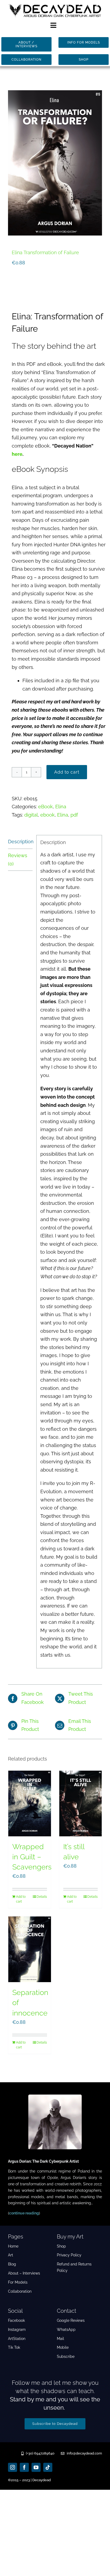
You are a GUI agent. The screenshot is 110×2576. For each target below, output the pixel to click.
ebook (48, 815)
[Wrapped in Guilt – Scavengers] (30, 1804)
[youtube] (36, 2467)
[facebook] (24, 2467)
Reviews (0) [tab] (18, 860)
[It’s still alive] (81, 1804)
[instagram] (13, 2467)
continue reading (24, 2213)
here (17, 454)
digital (31, 815)
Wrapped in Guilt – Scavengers (32, 1857)
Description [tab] (20, 842)
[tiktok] (48, 2467)
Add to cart (67, 772)
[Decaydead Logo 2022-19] (55, 5)
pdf (74, 815)
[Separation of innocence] (30, 1949)
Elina (61, 807)
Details (42, 1897)
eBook (46, 807)
